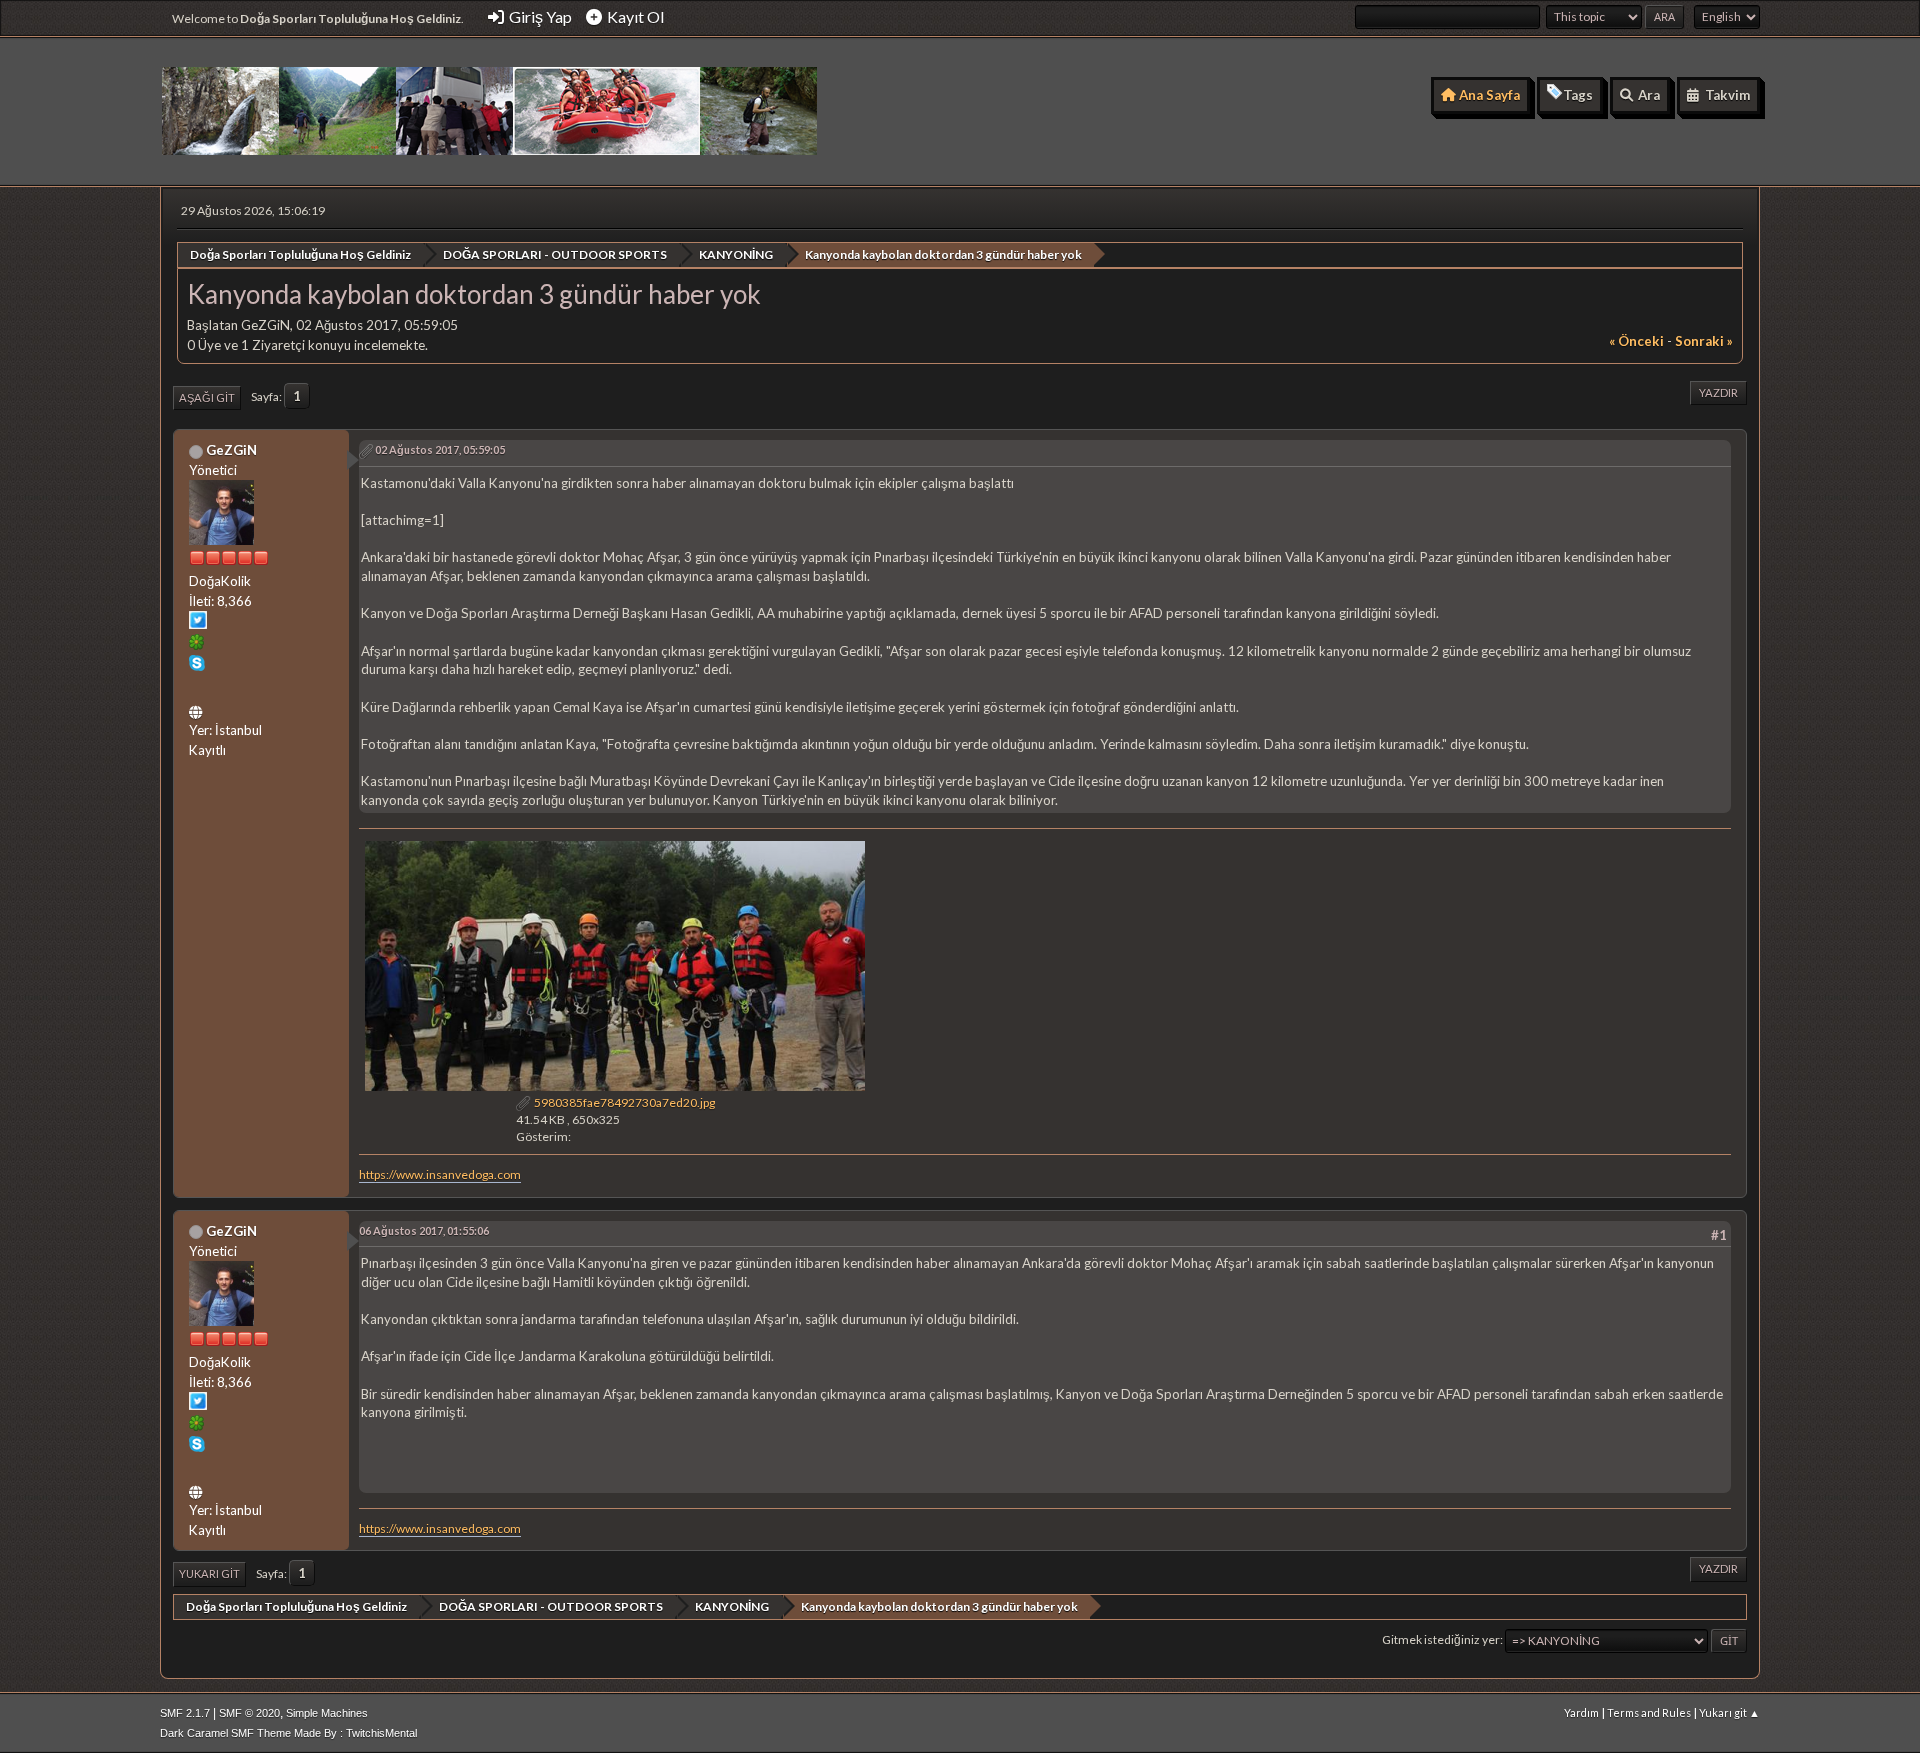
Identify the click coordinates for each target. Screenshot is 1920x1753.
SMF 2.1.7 (185, 1713)
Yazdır (1718, 392)
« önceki (1636, 341)
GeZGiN (231, 450)
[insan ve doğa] (198, 709)
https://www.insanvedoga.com (440, 1174)
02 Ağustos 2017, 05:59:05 (440, 449)
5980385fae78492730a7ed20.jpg (623, 1102)
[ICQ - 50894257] (197, 645)
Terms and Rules (1649, 1712)
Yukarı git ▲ (1729, 1712)
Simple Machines (327, 1713)
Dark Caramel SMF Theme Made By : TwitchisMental (288, 1733)
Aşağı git (207, 397)
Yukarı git (209, 1573)
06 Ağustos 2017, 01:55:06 (424, 1230)
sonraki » (1704, 341)
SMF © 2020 (249, 1713)
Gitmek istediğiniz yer (1441, 1639)
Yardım (1581, 1712)
